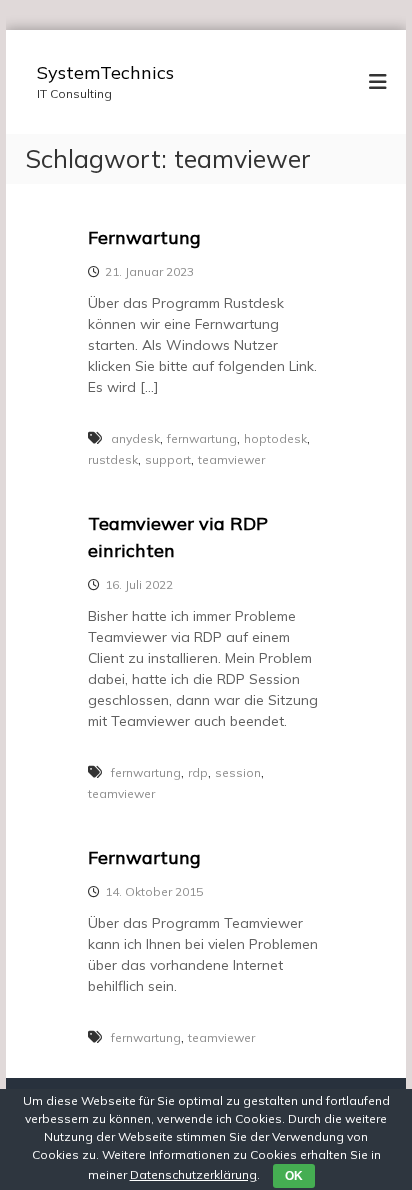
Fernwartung (144, 237)
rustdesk (113, 459)
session (238, 772)
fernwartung (202, 438)
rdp (198, 772)
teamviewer (231, 459)
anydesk (135, 438)
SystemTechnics (105, 72)
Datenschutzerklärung (193, 1174)
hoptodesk (275, 438)
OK (294, 1176)
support (168, 459)
